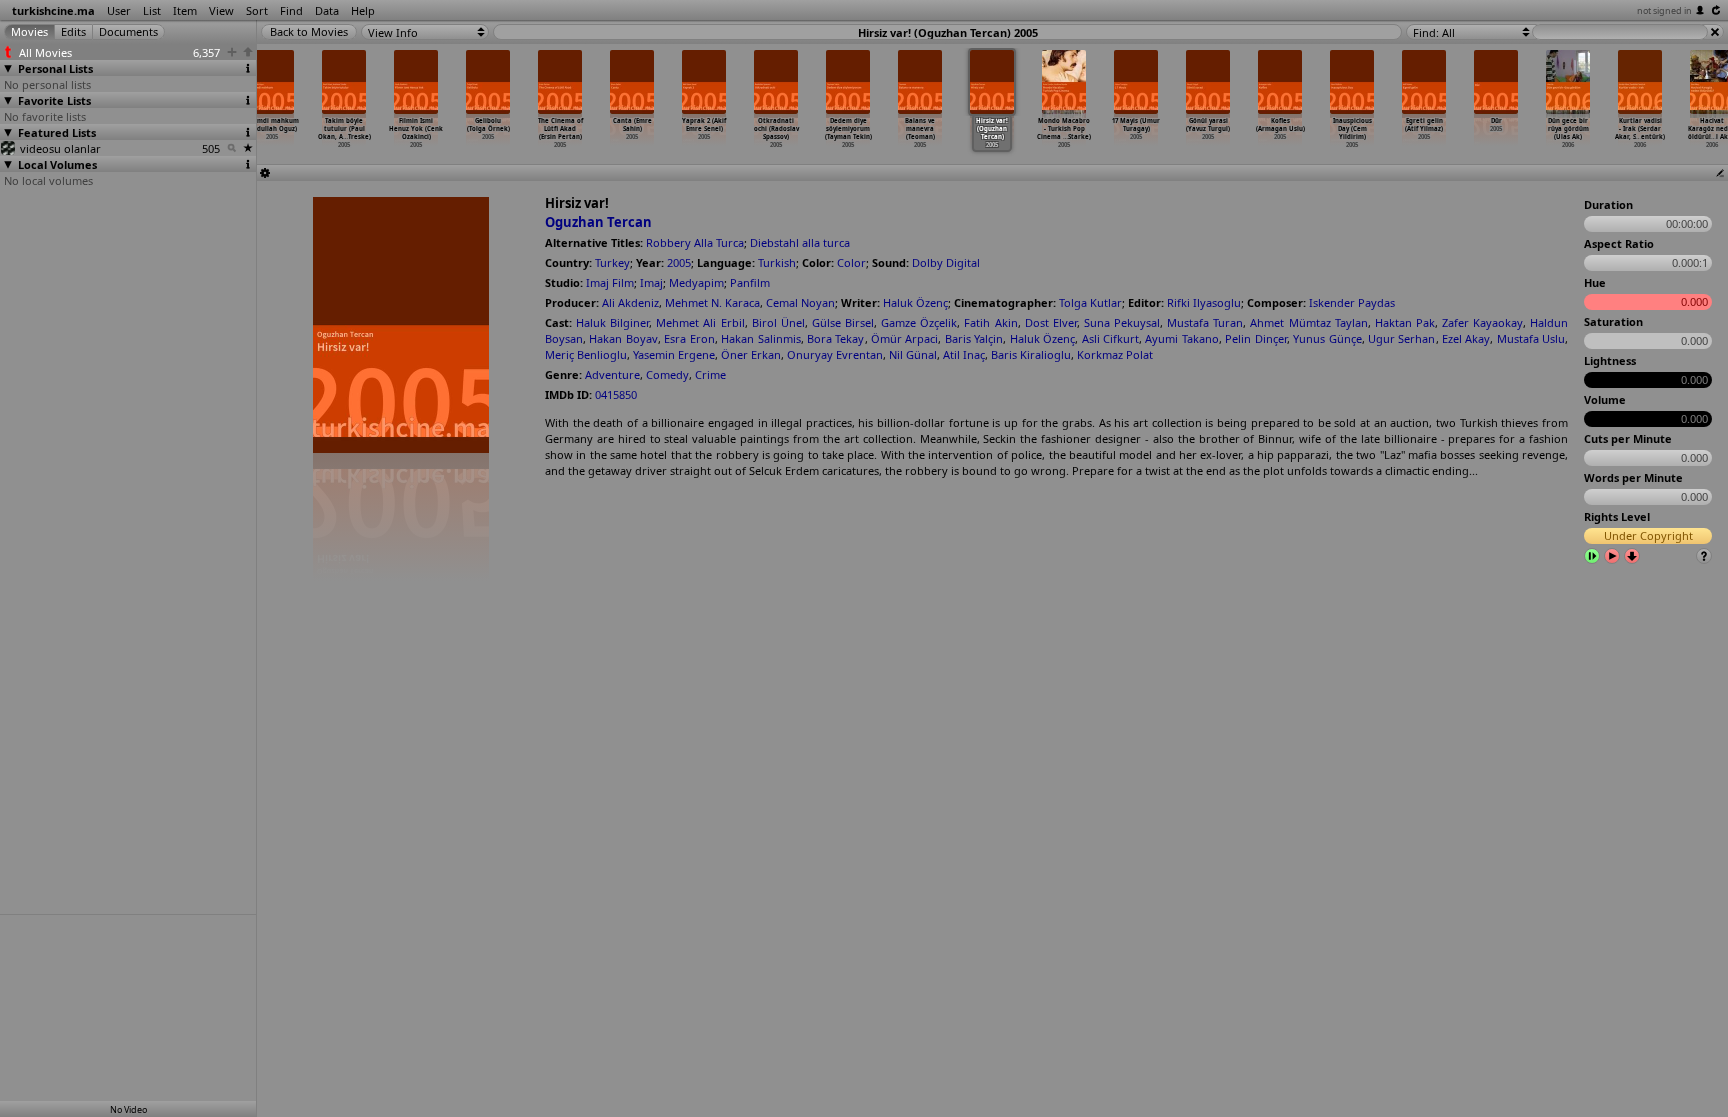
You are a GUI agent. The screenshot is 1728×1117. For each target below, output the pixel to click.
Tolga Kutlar (1090, 302)
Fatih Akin (990, 322)
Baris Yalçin (974, 338)
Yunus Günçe (1327, 338)
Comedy (667, 374)
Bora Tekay (835, 338)
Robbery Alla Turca (695, 242)
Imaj (651, 282)
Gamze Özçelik (919, 322)
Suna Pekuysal (1122, 322)
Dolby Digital (946, 262)
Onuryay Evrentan (835, 354)
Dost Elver (1051, 322)
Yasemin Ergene (674, 354)
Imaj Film (610, 282)
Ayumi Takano (1181, 338)
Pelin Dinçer (1255, 338)
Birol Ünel (778, 322)
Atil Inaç (964, 354)
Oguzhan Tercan (598, 222)
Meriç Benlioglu (586, 354)
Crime (710, 374)
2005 (679, 262)
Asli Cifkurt (1110, 338)
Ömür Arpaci (904, 338)
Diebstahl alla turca (800, 242)
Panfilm (750, 282)
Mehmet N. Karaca (712, 302)
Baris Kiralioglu (1031, 354)
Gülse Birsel (843, 322)
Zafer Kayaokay (1482, 322)
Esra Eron (689, 338)
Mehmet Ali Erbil (700, 322)
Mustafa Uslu (1531, 338)
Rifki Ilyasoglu (1204, 302)
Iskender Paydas (1352, 302)
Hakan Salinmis (760, 338)
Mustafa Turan (1205, 322)
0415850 (616, 394)
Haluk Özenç (915, 302)
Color (851, 262)
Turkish (777, 262)
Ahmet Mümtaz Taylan (1308, 322)
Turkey (612, 262)
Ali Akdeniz (630, 302)
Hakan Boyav (623, 338)
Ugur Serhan (1401, 338)
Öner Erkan (751, 354)
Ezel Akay (1466, 338)
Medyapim (696, 282)
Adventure (612, 374)
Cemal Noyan (800, 302)
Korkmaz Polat (1115, 354)
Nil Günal (913, 354)
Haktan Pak (1405, 322)
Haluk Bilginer (612, 322)
